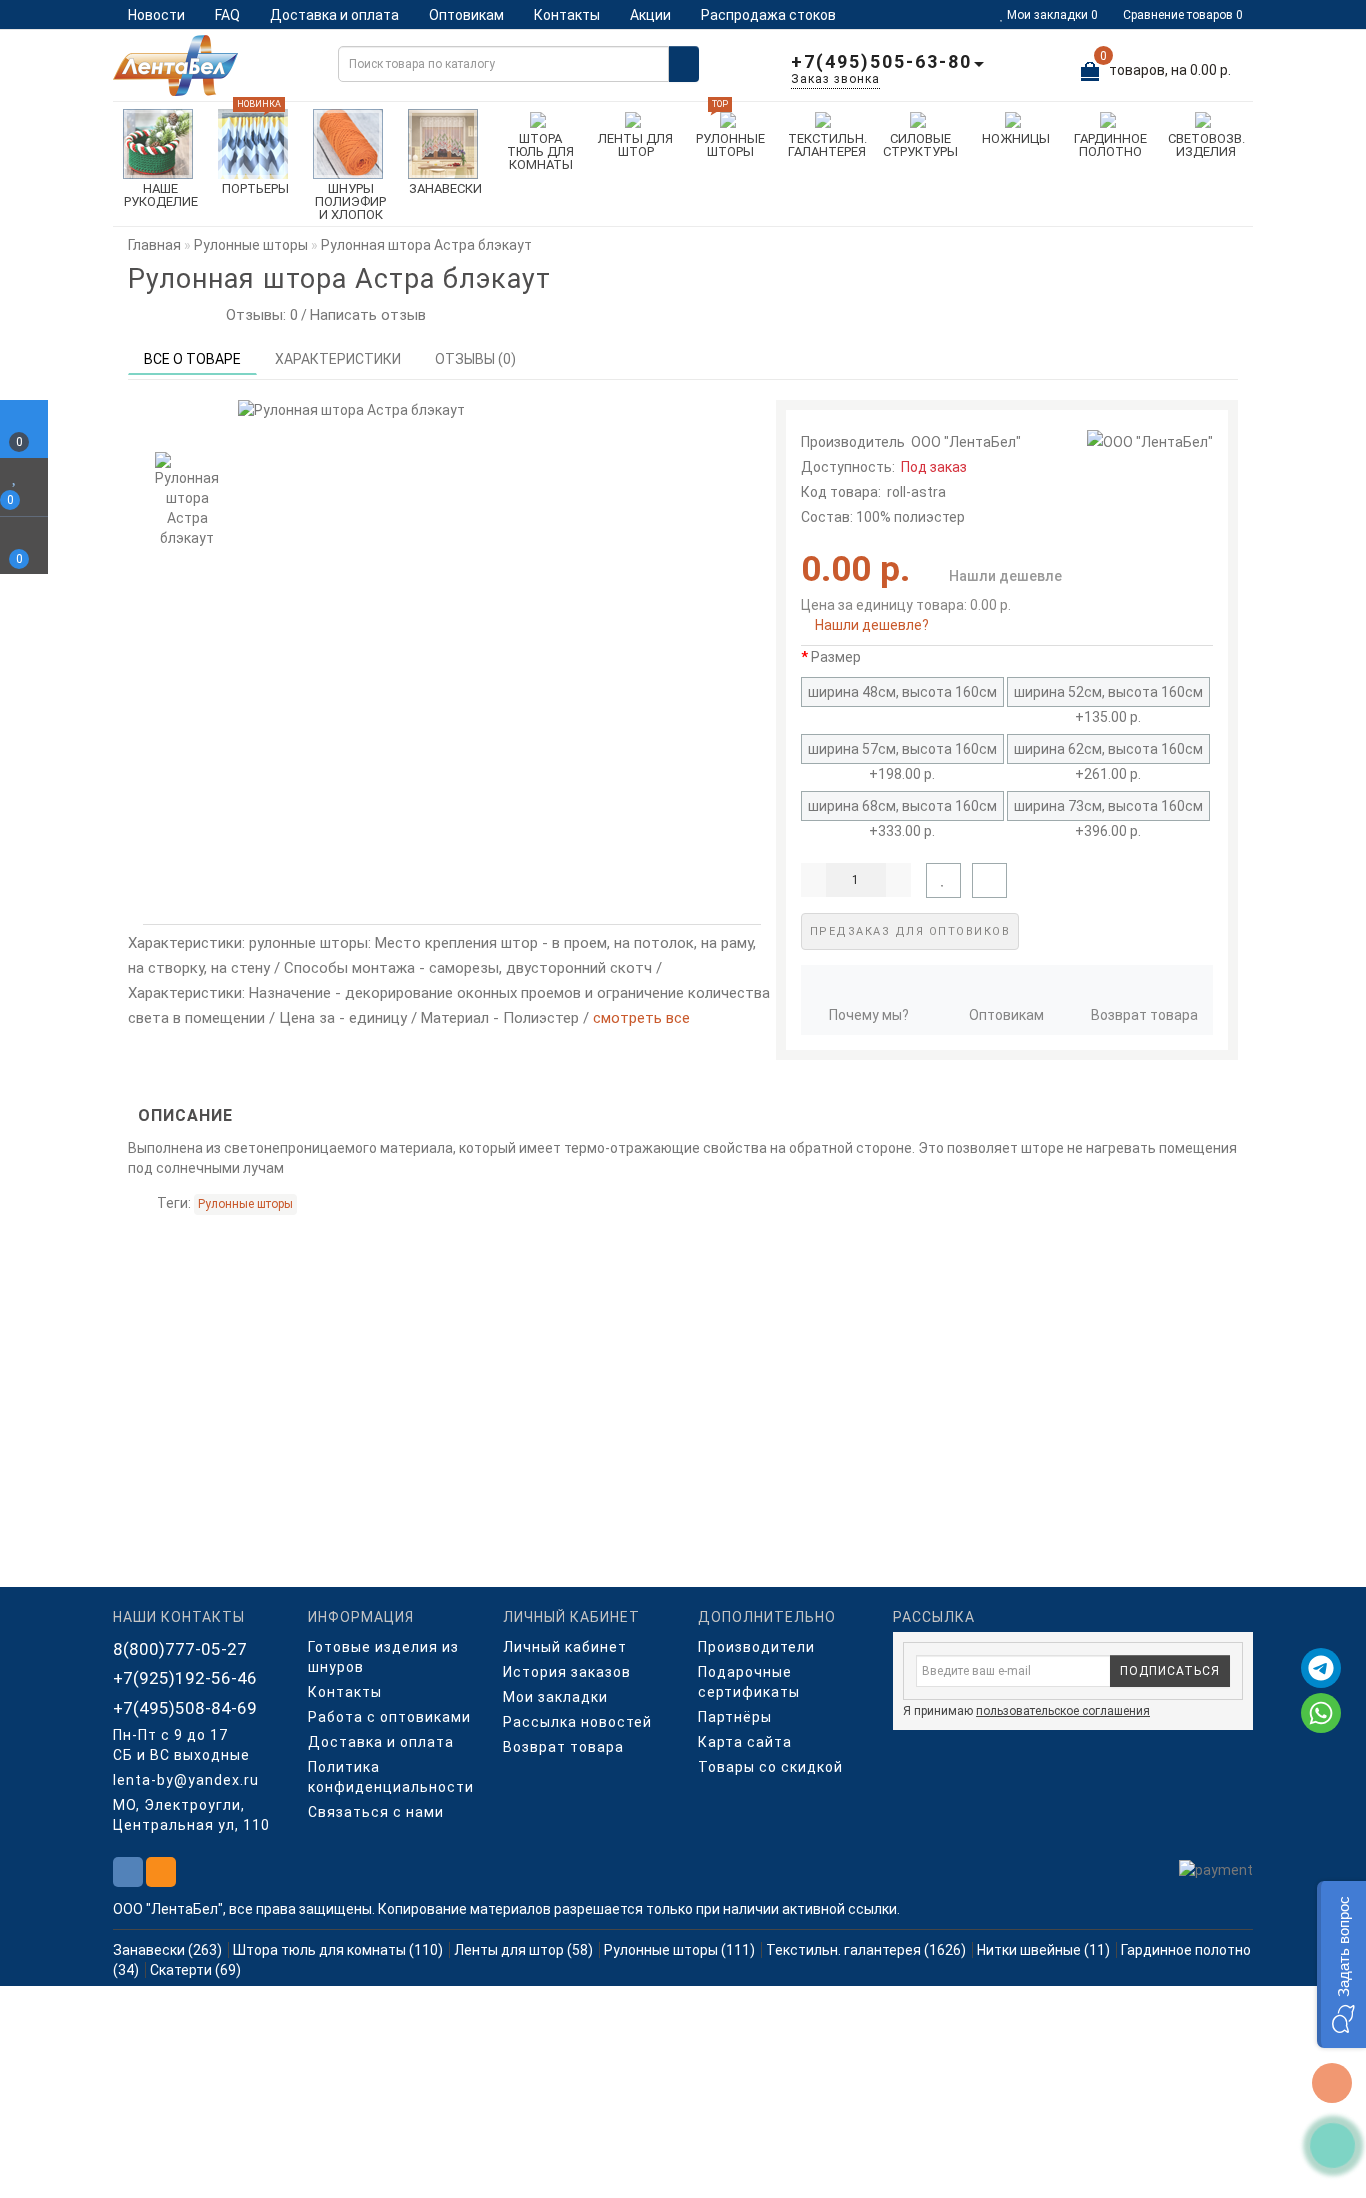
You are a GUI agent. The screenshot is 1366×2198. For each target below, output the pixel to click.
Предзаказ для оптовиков (910, 931)
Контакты (567, 15)
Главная (154, 245)
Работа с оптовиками (389, 1717)
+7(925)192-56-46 (185, 1678)
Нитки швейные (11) (1043, 1950)
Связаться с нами (376, 1812)
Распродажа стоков (768, 15)
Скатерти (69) (195, 1970)
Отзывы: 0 (258, 315)
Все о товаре (192, 359)
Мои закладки (555, 1697)
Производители (756, 1647)
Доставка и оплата (334, 15)
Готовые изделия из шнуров (383, 1657)
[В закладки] (943, 880)
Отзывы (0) (475, 359)
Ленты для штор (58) (523, 1950)
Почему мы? (869, 1015)
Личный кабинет (565, 1647)
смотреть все (641, 1018)
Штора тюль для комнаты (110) (338, 1950)
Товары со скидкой (770, 1767)
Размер (836, 657)
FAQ (227, 15)
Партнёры (735, 1717)
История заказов (567, 1672)
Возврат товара (1144, 1015)
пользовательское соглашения (1063, 1711)
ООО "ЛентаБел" (966, 442)
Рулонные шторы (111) (679, 1950)
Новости (156, 15)
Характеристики (338, 359)
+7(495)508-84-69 (185, 1708)
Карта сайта (745, 1742)
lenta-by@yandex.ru (186, 1780)
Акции (650, 15)
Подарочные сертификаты (749, 1682)
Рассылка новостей (577, 1722)
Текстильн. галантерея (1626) (866, 1950)
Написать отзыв (368, 315)
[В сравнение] (989, 880)
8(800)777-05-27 (180, 1649)
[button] (1341, 1964)
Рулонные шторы (245, 1204)
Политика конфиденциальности (390, 1777)
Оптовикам (466, 15)
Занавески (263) (167, 1950)
